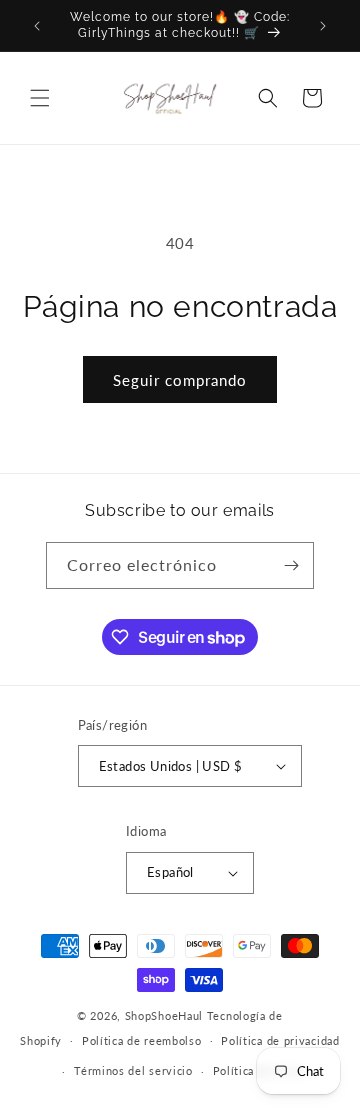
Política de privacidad (280, 1040)
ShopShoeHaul (164, 1015)
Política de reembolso (142, 1040)
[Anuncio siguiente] (323, 26)
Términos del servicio (133, 1070)
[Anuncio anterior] (37, 26)
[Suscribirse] (291, 565)
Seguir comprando (180, 380)
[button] (40, 98)
